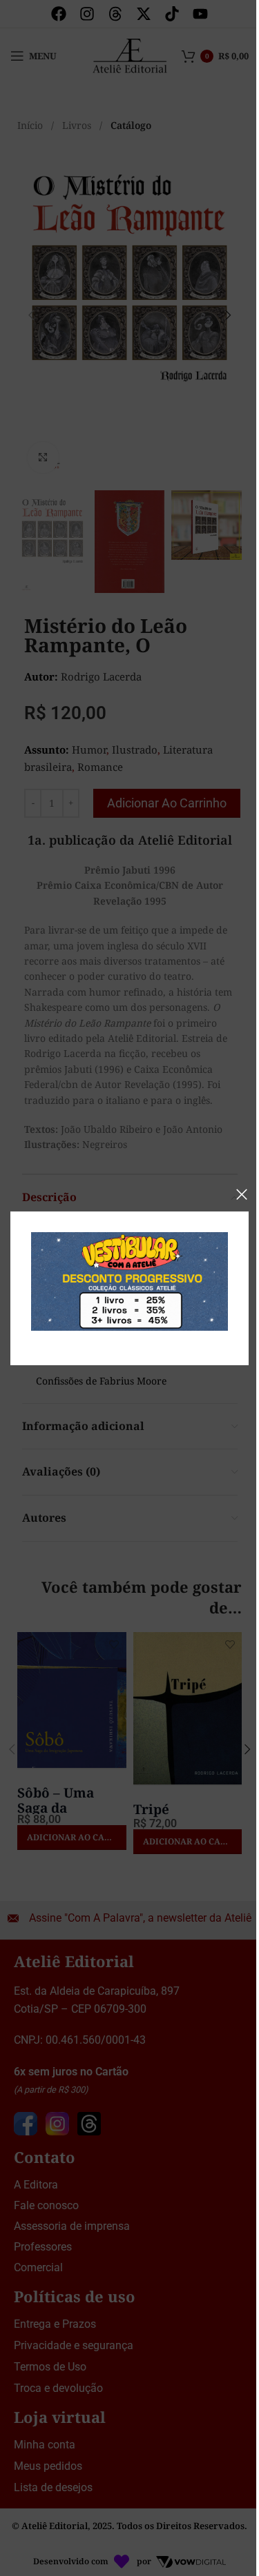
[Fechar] (242, 1194)
